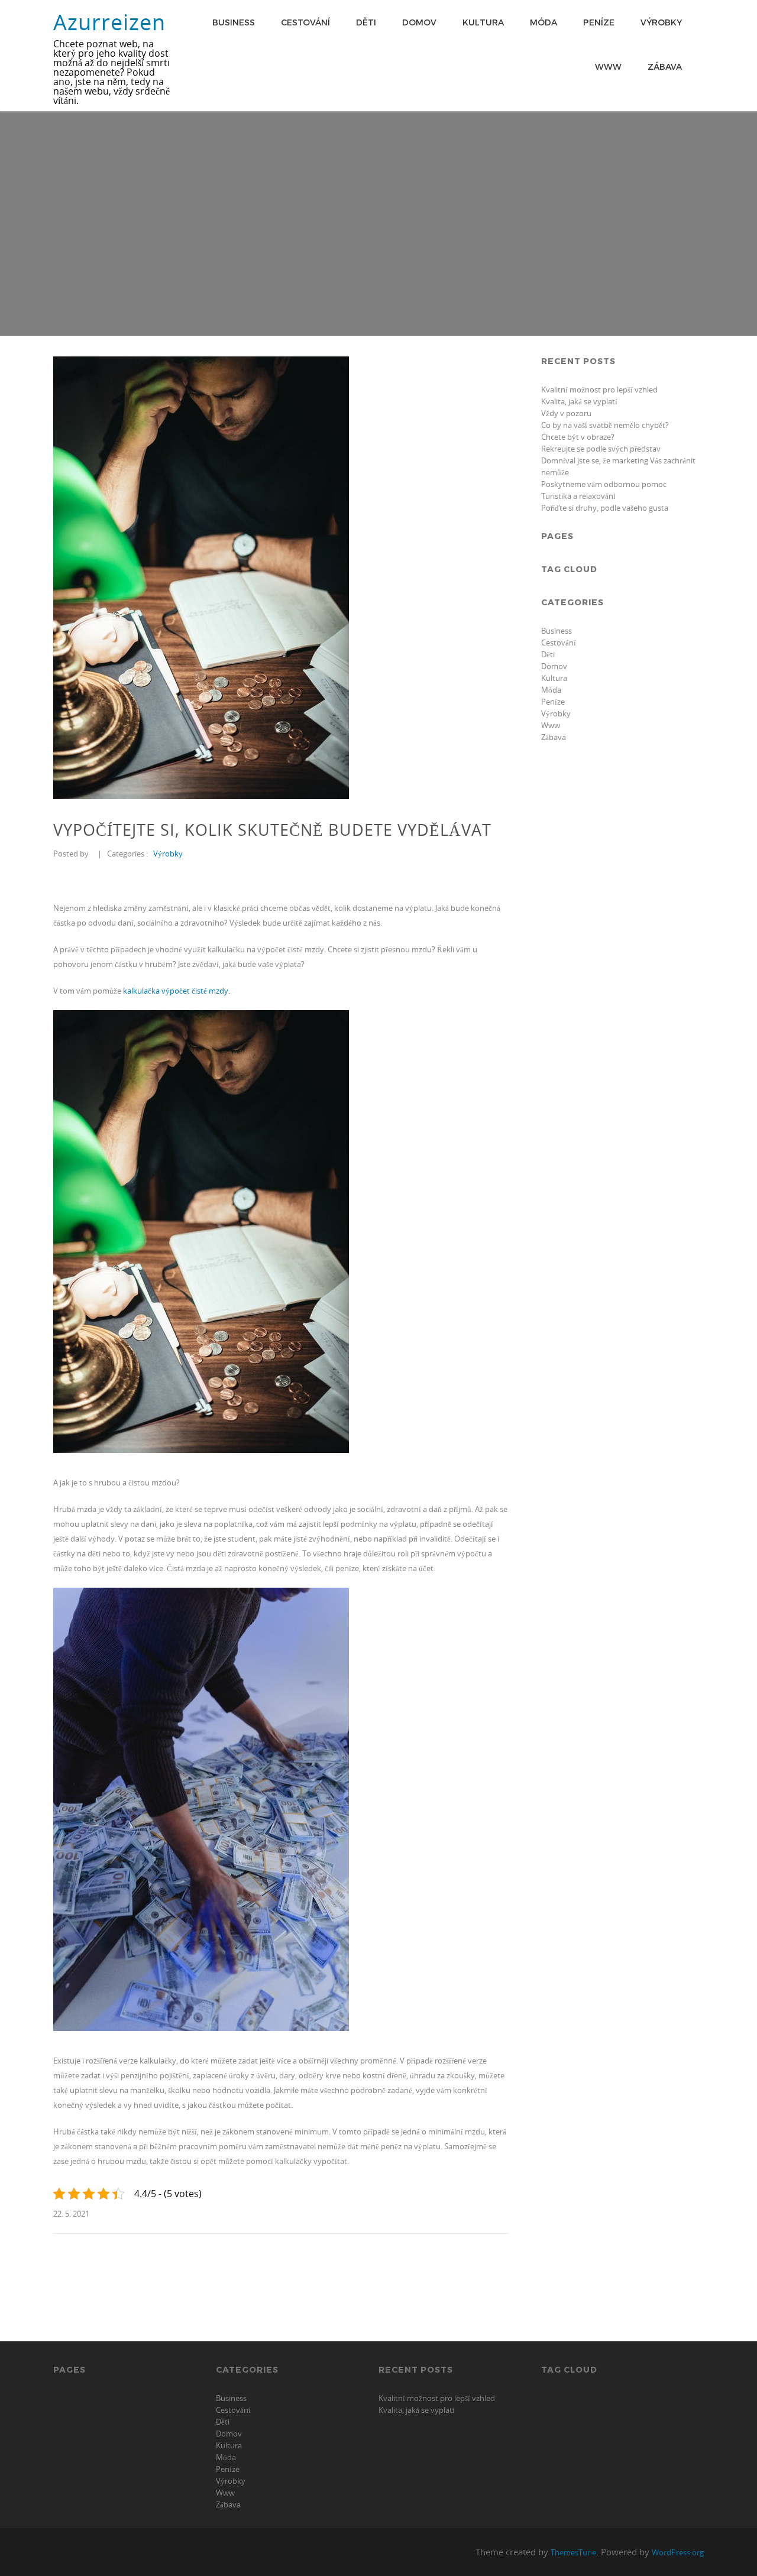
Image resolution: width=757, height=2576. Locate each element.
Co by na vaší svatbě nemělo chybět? (605, 425)
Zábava (665, 66)
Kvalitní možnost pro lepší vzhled (599, 390)
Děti (366, 22)
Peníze (599, 22)
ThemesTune (573, 2552)
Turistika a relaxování (578, 496)
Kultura (483, 22)
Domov (419, 22)
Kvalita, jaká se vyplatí (579, 401)
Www (608, 66)
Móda (544, 22)
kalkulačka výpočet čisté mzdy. (177, 991)
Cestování (305, 22)
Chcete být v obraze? (578, 437)
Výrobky (661, 22)
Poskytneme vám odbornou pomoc (604, 484)
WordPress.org (678, 2552)
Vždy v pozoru (566, 413)
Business (234, 22)
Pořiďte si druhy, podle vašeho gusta (605, 508)
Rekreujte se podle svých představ (601, 449)
